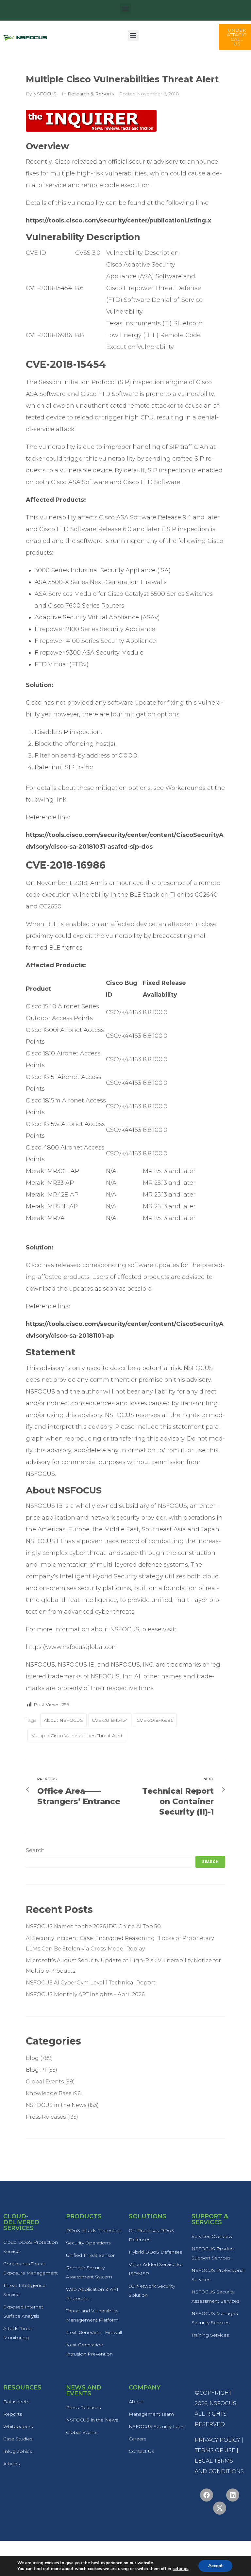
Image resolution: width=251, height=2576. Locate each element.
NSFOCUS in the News (56, 2105)
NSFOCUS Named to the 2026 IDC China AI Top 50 (93, 1926)
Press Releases (46, 2117)
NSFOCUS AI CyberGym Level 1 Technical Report (91, 1983)
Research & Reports (91, 94)
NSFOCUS (45, 94)
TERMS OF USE (215, 2450)
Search (35, 1850)
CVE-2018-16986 (155, 1720)
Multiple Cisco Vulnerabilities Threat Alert (77, 1736)
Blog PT (36, 2070)
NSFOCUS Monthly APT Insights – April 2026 (85, 1994)
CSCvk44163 (124, 1012)
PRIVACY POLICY (218, 2440)
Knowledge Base (49, 2093)
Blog (32, 2058)
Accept (215, 2566)
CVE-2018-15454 (110, 1720)
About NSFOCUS (63, 1720)
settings (180, 2569)
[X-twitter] (220, 2508)
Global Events (45, 2082)
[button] (126, 9)
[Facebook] (207, 2495)
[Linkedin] (233, 2495)
